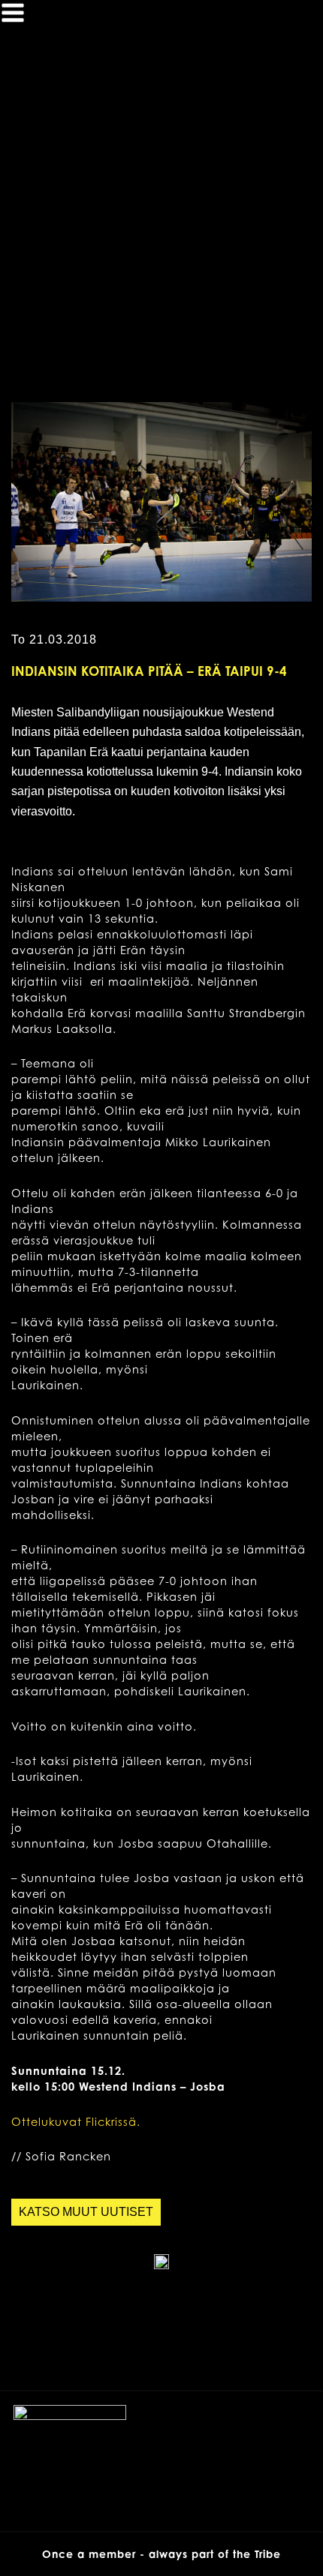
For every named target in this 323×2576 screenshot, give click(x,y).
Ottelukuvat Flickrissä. (76, 2122)
